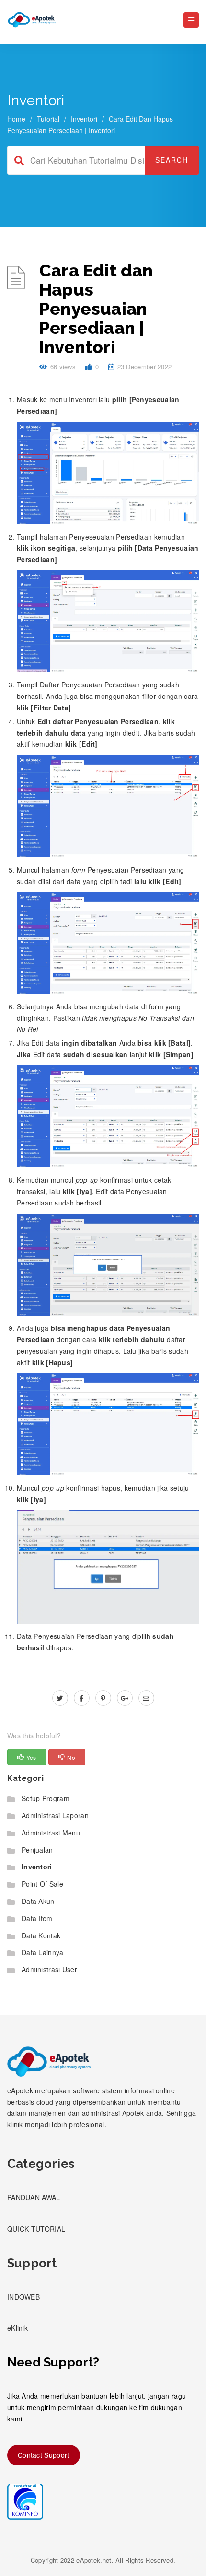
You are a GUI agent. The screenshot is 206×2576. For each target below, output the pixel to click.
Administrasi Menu (51, 1833)
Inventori (84, 119)
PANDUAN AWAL (34, 2197)
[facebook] (82, 1698)
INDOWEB (23, 2297)
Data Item (37, 1918)
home (16, 119)
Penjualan (37, 1850)
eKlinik (17, 2328)
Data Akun (38, 1901)
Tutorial (48, 119)
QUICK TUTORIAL (36, 2229)
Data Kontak (41, 1935)
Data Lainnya (43, 1952)
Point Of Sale (42, 1884)
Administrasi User (49, 1969)
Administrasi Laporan (55, 1815)
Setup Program (46, 1798)
